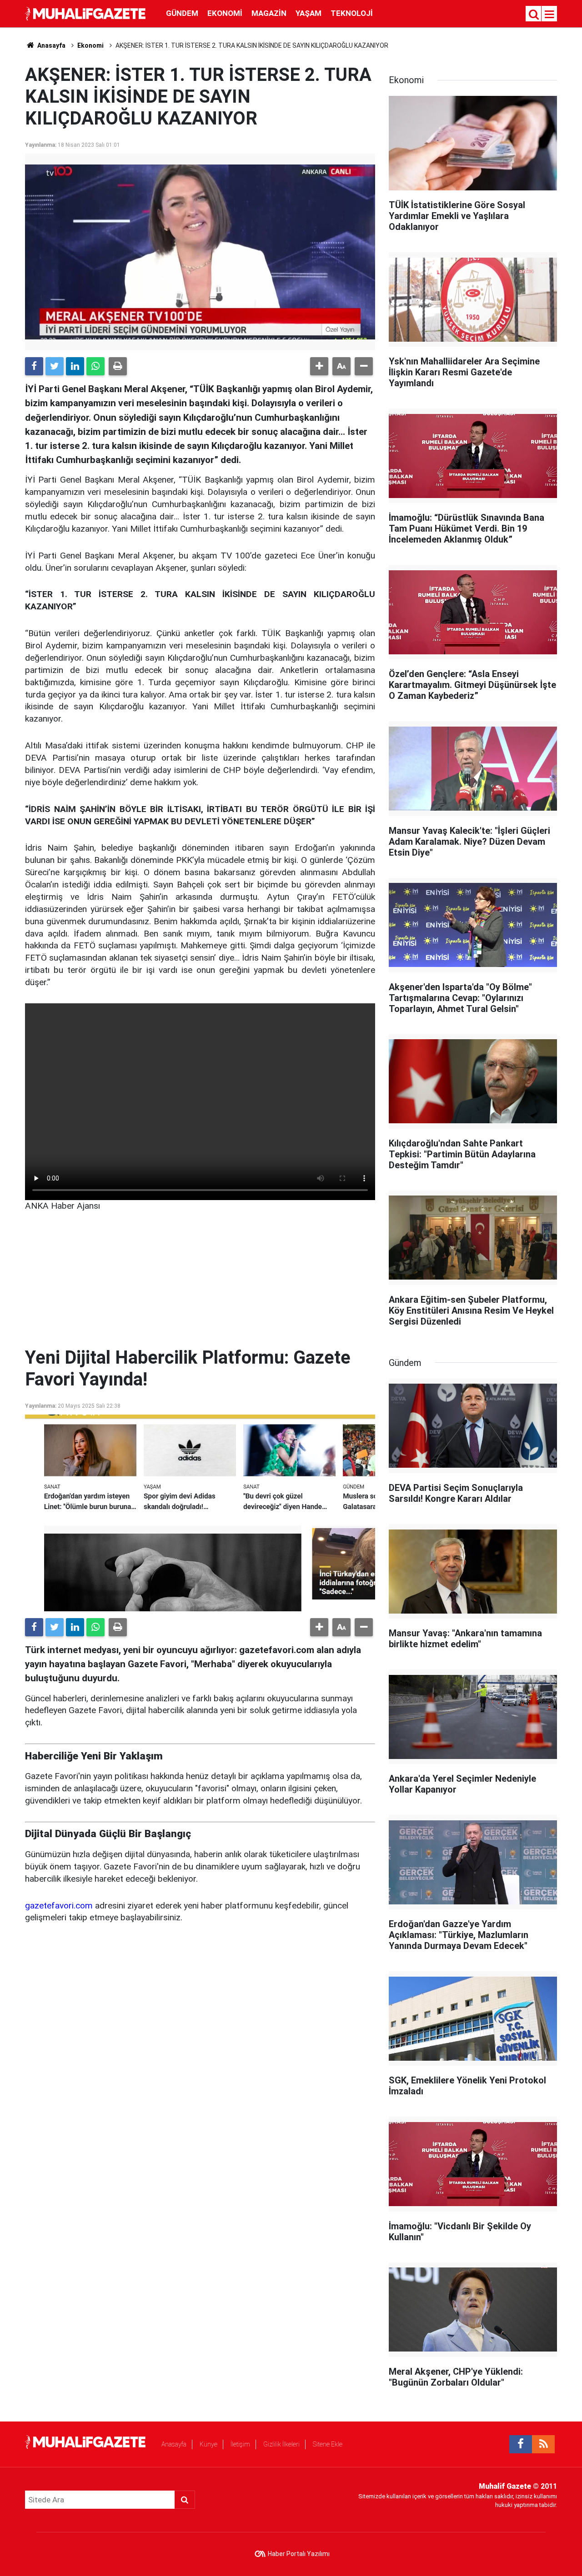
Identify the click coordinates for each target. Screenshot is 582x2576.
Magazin (269, 13)
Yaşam (309, 13)
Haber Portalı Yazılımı (299, 2554)
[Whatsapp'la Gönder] (95, 366)
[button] (319, 366)
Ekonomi (225, 13)
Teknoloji (352, 13)
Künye (208, 2444)
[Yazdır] (118, 366)
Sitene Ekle (328, 2444)
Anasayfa (174, 2444)
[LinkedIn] (75, 366)
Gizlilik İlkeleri (281, 2444)
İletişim (240, 2444)
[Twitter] (55, 366)
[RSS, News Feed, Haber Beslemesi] (543, 2444)
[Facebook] (34, 366)
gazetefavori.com (59, 1906)
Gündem (182, 13)
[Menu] (550, 15)
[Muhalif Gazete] (86, 13)
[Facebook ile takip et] (521, 2444)
